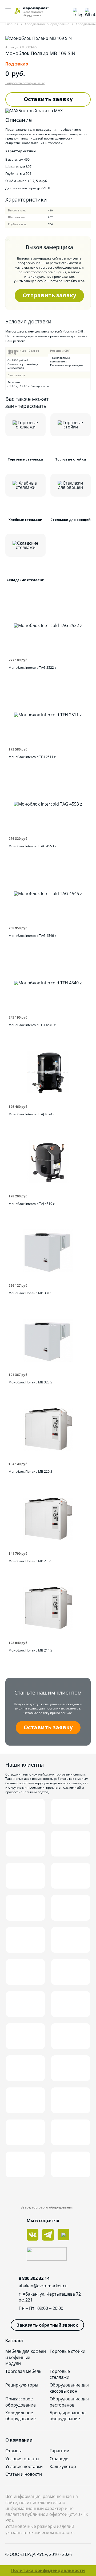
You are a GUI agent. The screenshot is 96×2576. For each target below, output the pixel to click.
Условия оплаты (22, 2459)
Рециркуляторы (22, 2385)
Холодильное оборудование (21, 2416)
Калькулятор (63, 2466)
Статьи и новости (24, 2474)
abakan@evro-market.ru (43, 2286)
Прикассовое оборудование (21, 2402)
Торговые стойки (67, 2351)
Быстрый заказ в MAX (41, 111)
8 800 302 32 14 (34, 2278)
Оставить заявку (48, 99)
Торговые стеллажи (60, 2374)
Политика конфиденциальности (48, 2570)
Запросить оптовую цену (25, 83)
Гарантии (59, 2451)
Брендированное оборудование (68, 2416)
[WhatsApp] (88, 11)
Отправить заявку (49, 295)
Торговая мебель (23, 2371)
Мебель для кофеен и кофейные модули (26, 2357)
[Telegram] (76, 11)
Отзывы (13, 2451)
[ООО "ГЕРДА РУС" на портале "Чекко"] (48, 2255)
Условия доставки (24, 2466)
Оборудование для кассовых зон (69, 2388)
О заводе (59, 2459)
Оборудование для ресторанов (69, 2402)
